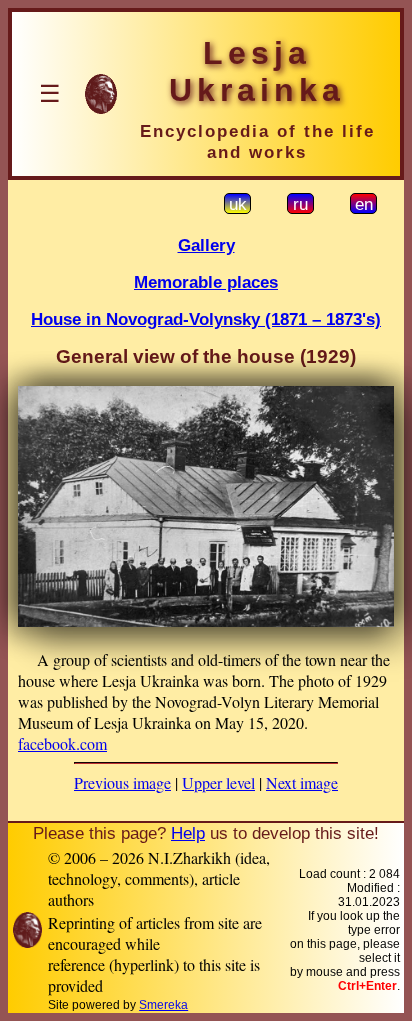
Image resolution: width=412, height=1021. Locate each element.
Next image (302, 782)
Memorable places (206, 282)
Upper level (218, 782)
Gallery (206, 245)
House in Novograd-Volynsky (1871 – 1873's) (206, 319)
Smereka (163, 1005)
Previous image (122, 782)
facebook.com (62, 743)
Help (188, 833)
